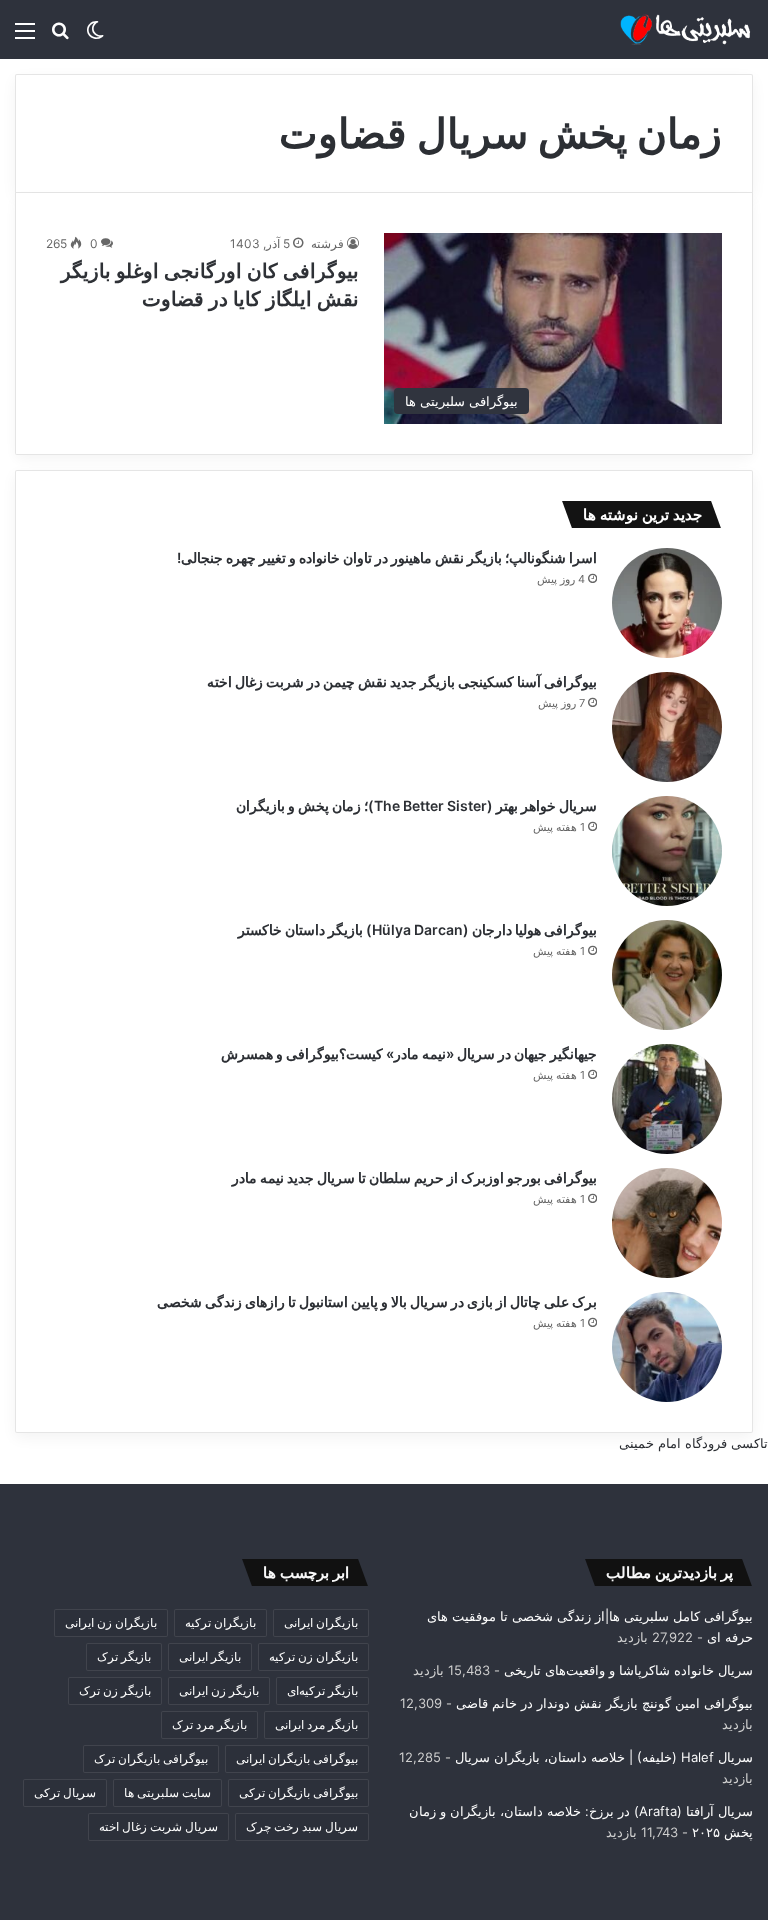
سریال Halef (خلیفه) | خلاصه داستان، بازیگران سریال (604, 1757)
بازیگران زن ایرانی (111, 1622)
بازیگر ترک (124, 1656)
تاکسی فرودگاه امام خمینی (693, 1443)
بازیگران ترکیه (220, 1622)
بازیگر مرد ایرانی (316, 1724)
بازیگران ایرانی (321, 1622)
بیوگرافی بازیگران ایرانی (297, 1758)
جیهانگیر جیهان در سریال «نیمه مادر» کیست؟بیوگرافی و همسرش (409, 1053)
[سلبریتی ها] (658, 29)
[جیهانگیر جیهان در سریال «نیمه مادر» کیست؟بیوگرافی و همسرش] (667, 1099)
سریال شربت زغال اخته (158, 1826)
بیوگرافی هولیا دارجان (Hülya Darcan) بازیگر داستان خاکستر (417, 929)
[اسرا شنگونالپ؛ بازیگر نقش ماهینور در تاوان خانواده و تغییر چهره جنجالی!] (667, 603)
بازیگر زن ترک (115, 1690)
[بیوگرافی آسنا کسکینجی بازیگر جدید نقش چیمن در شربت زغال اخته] (667, 727)
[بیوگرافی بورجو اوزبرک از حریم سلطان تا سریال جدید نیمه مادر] (667, 1223)
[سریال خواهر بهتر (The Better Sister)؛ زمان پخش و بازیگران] (667, 851)
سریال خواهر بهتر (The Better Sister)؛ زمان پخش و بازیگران (416, 805)
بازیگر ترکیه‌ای (322, 1690)
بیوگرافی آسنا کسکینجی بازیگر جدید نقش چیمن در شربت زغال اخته (402, 681)
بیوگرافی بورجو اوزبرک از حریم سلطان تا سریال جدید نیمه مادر (414, 1177)
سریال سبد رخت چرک (302, 1826)
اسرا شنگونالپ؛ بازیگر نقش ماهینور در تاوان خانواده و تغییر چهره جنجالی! (387, 557)
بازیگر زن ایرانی (219, 1690)
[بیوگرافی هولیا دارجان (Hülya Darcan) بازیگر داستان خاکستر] (667, 975)
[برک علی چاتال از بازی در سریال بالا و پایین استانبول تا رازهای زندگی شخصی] (667, 1347)
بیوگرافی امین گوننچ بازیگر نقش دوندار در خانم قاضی (604, 1703)
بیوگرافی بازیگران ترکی (298, 1792)
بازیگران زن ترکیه (313, 1656)
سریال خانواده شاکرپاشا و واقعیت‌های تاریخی (628, 1670)
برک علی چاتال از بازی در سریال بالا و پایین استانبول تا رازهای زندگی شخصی (377, 1301)
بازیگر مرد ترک (209, 1724)
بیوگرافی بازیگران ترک (151, 1758)
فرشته (327, 243)
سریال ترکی (65, 1792)
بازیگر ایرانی (210, 1656)
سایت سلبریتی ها (167, 1792)
